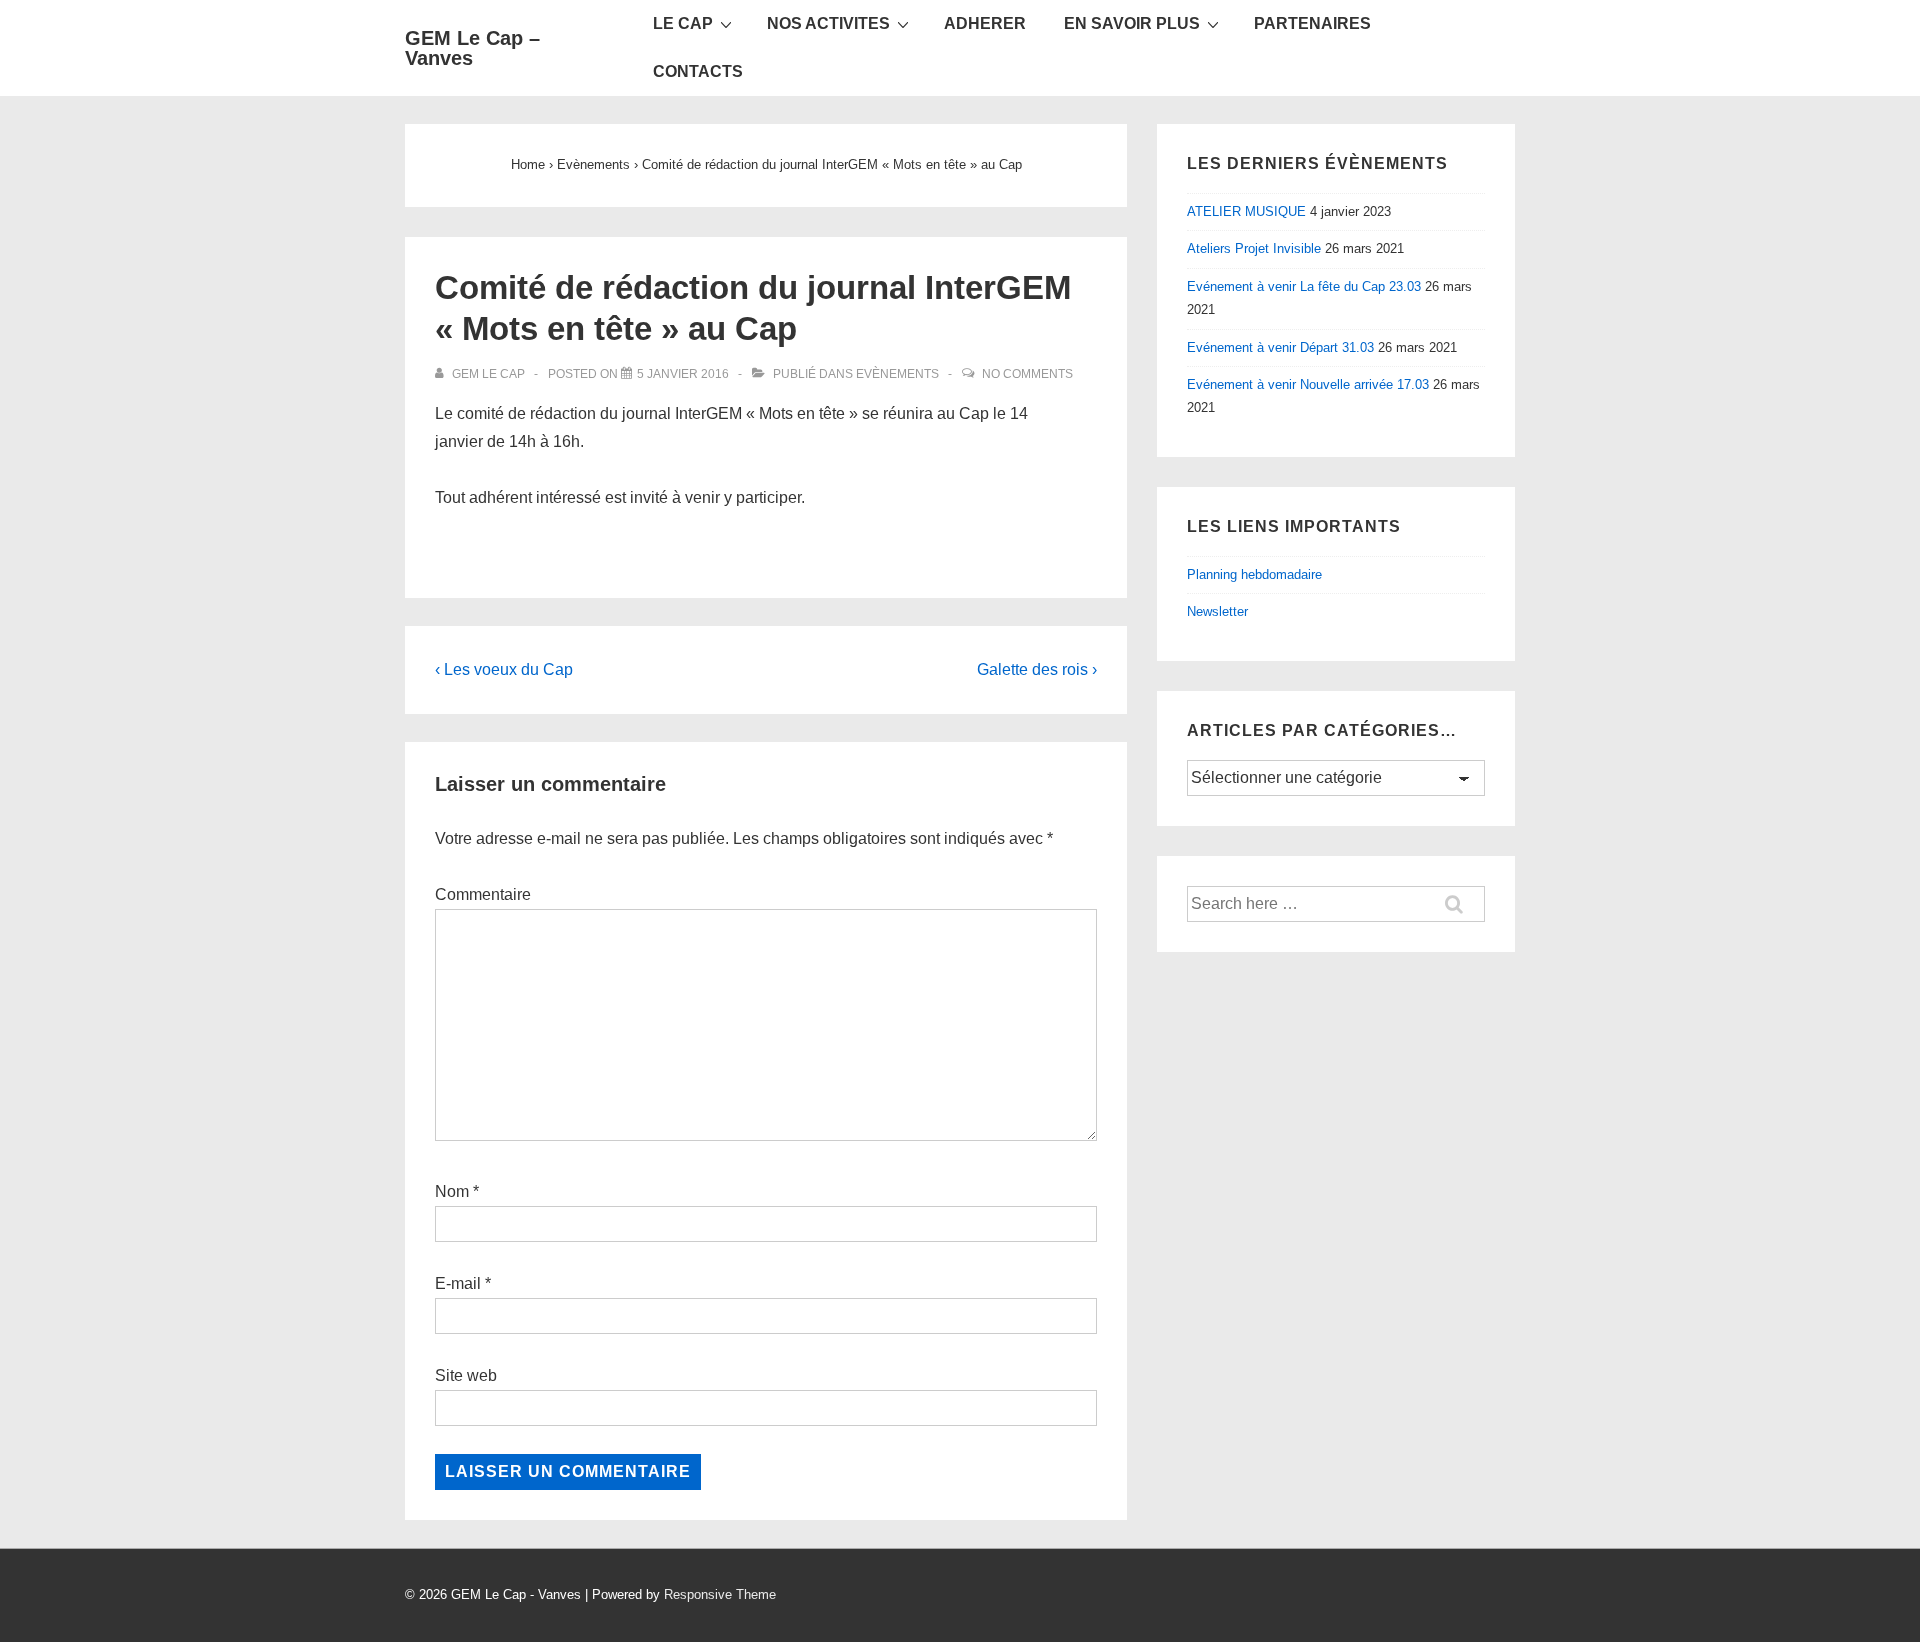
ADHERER (985, 23)
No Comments (1027, 374)
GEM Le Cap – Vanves (472, 48)
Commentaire (483, 894)
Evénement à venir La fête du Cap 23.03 (1304, 286)
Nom (452, 1191)
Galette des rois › (1037, 669)
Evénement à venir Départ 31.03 (1280, 347)
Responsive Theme (720, 1594)
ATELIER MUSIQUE (1246, 211)
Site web (466, 1375)
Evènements (897, 374)
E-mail (458, 1283)
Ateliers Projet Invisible (1254, 248)
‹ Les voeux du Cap (504, 669)
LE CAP (683, 23)
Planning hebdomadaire (1254, 574)
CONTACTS (698, 71)
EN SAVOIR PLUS (1132, 23)
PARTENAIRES (1312, 23)
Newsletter (1217, 611)
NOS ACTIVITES (828, 23)
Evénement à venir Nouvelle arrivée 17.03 (1308, 384)
